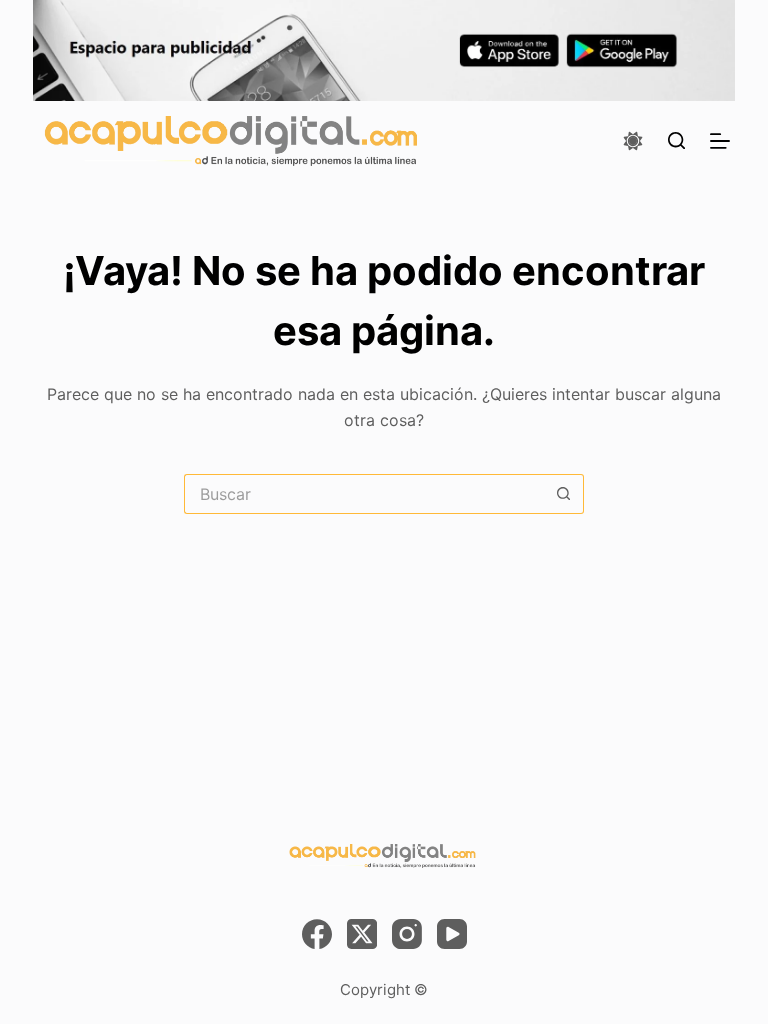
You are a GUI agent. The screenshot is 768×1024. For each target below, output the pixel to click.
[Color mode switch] (633, 141)
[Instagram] (407, 934)
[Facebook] (317, 934)
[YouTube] (452, 934)
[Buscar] (676, 140)
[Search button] (564, 494)
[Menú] (720, 141)
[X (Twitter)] (362, 934)
